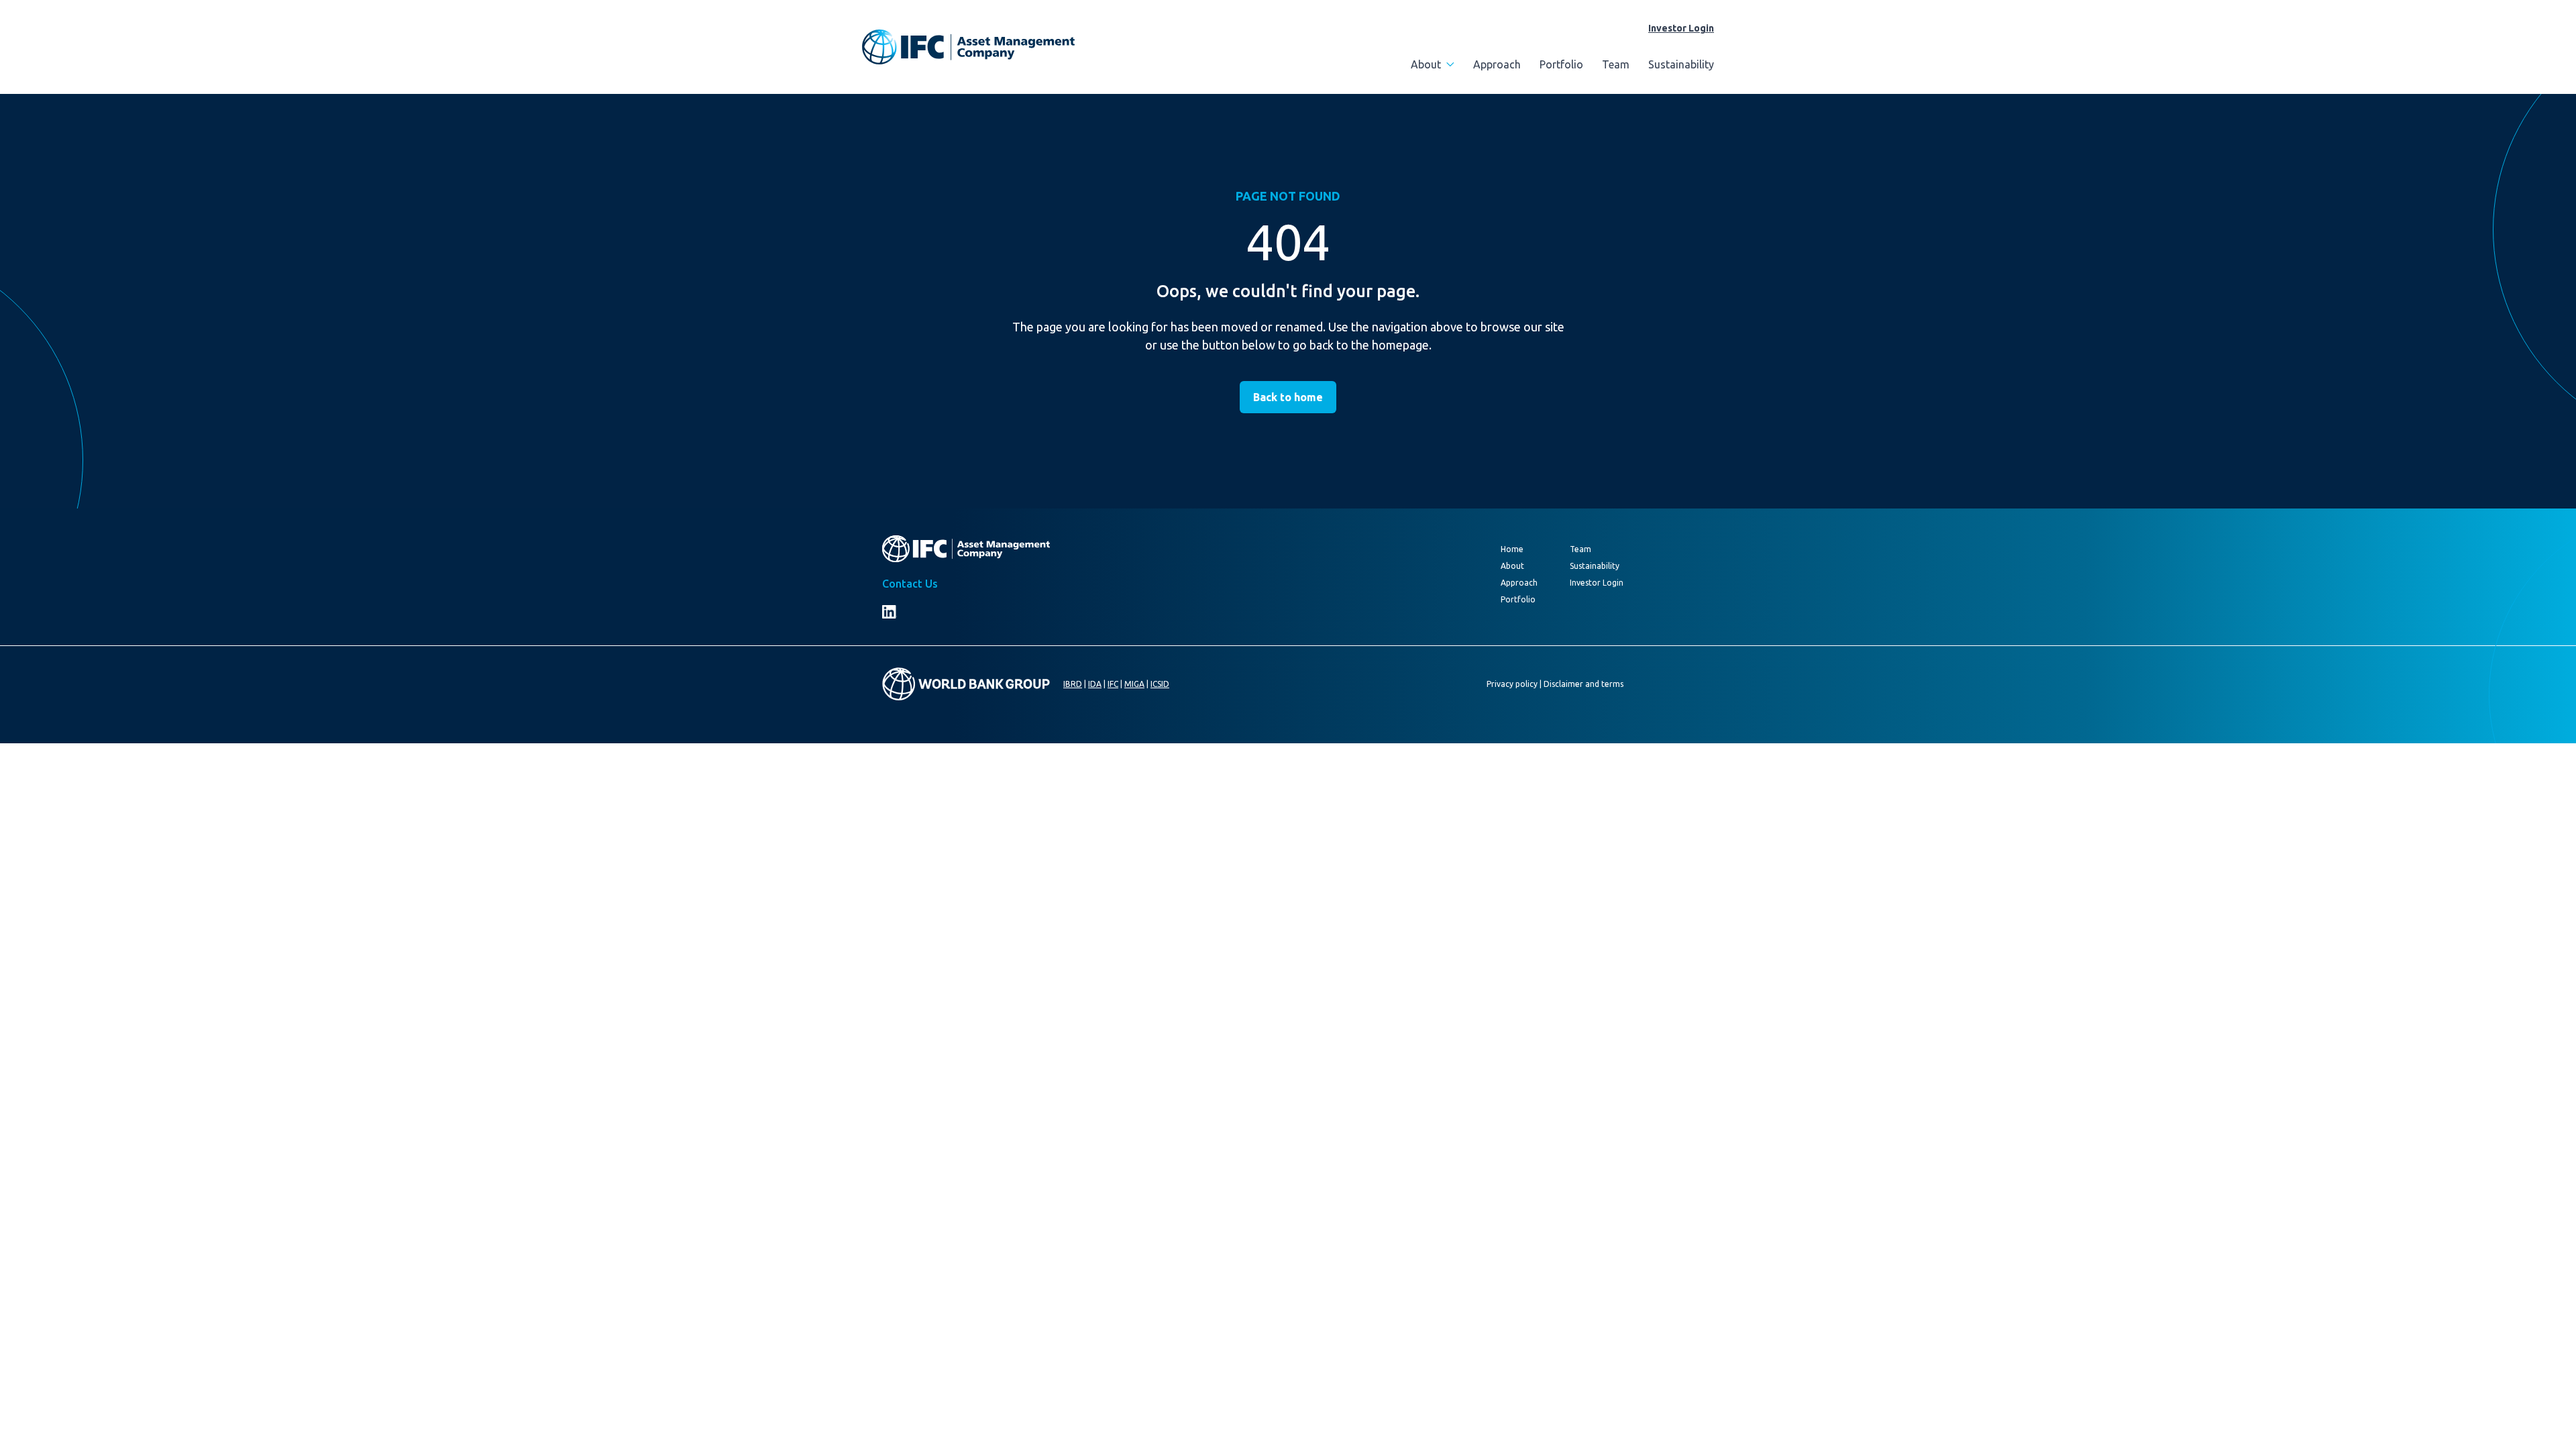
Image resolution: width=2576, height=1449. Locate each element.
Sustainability (1681, 64)
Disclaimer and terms (1584, 684)
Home (1512, 549)
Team (1616, 64)
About (1426, 64)
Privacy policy (1512, 684)
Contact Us (910, 584)
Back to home (1288, 397)
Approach (1497, 64)
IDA (1095, 684)
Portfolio (1561, 64)
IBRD (1073, 684)
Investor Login (1681, 28)
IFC (1113, 684)
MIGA (1134, 684)
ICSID (1160, 684)
